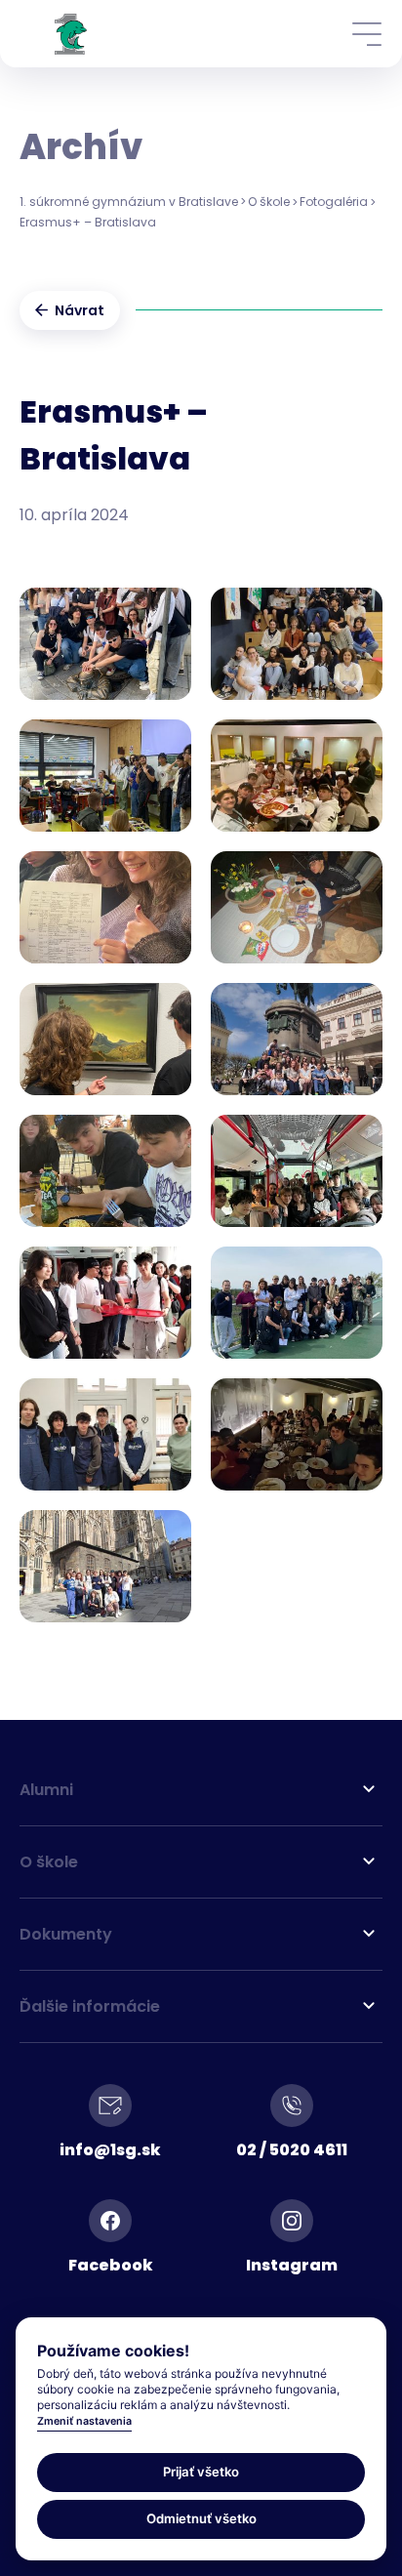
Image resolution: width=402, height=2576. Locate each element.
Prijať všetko (201, 2472)
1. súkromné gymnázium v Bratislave (129, 202)
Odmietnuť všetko (201, 2518)
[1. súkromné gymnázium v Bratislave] (71, 34)
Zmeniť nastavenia (84, 2421)
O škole (269, 202)
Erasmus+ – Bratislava (88, 222)
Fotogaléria (334, 202)
